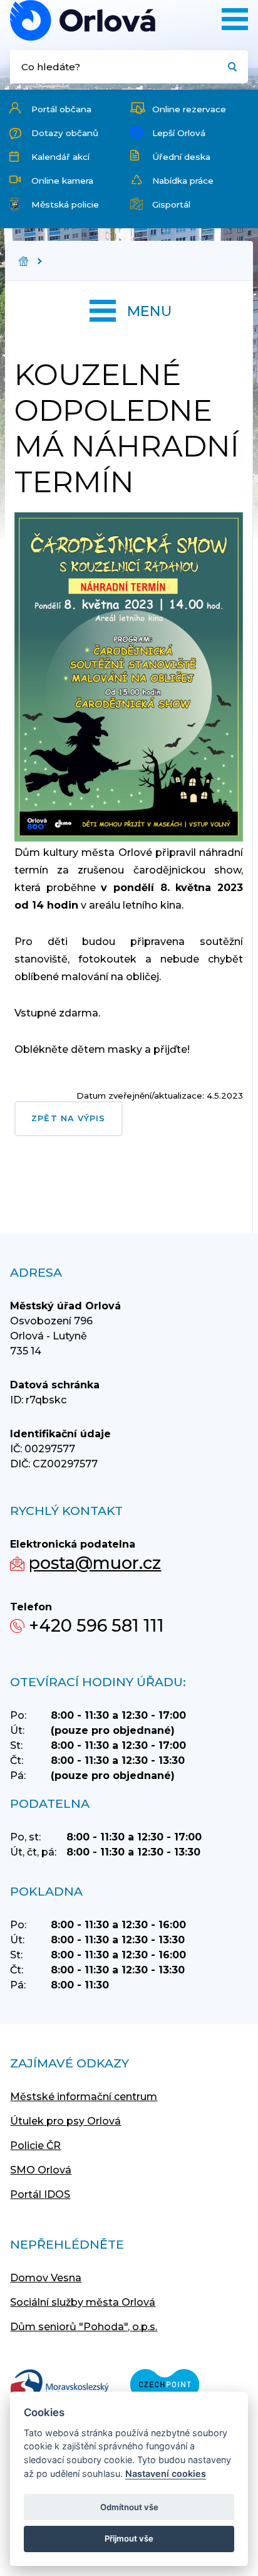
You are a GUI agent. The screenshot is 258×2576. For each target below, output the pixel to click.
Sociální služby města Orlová (83, 2302)
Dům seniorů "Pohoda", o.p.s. (84, 2327)
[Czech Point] (165, 2386)
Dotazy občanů (65, 133)
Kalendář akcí (60, 157)
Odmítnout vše (129, 2507)
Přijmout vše (129, 2538)
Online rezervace (189, 109)
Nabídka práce (183, 181)
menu (149, 311)
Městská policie (65, 204)
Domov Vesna (46, 2278)
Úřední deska (181, 157)
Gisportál (171, 204)
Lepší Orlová (179, 133)
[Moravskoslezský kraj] (59, 2386)
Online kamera (62, 181)
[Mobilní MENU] (235, 19)
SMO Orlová (41, 2170)
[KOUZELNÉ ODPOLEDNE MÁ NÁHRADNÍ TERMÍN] (83, 20)
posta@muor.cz (95, 1563)
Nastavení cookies (166, 2473)
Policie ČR (35, 2146)
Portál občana (61, 109)
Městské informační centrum (84, 2097)
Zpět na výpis (68, 1118)
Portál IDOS (40, 2194)
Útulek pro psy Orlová (65, 2121)
